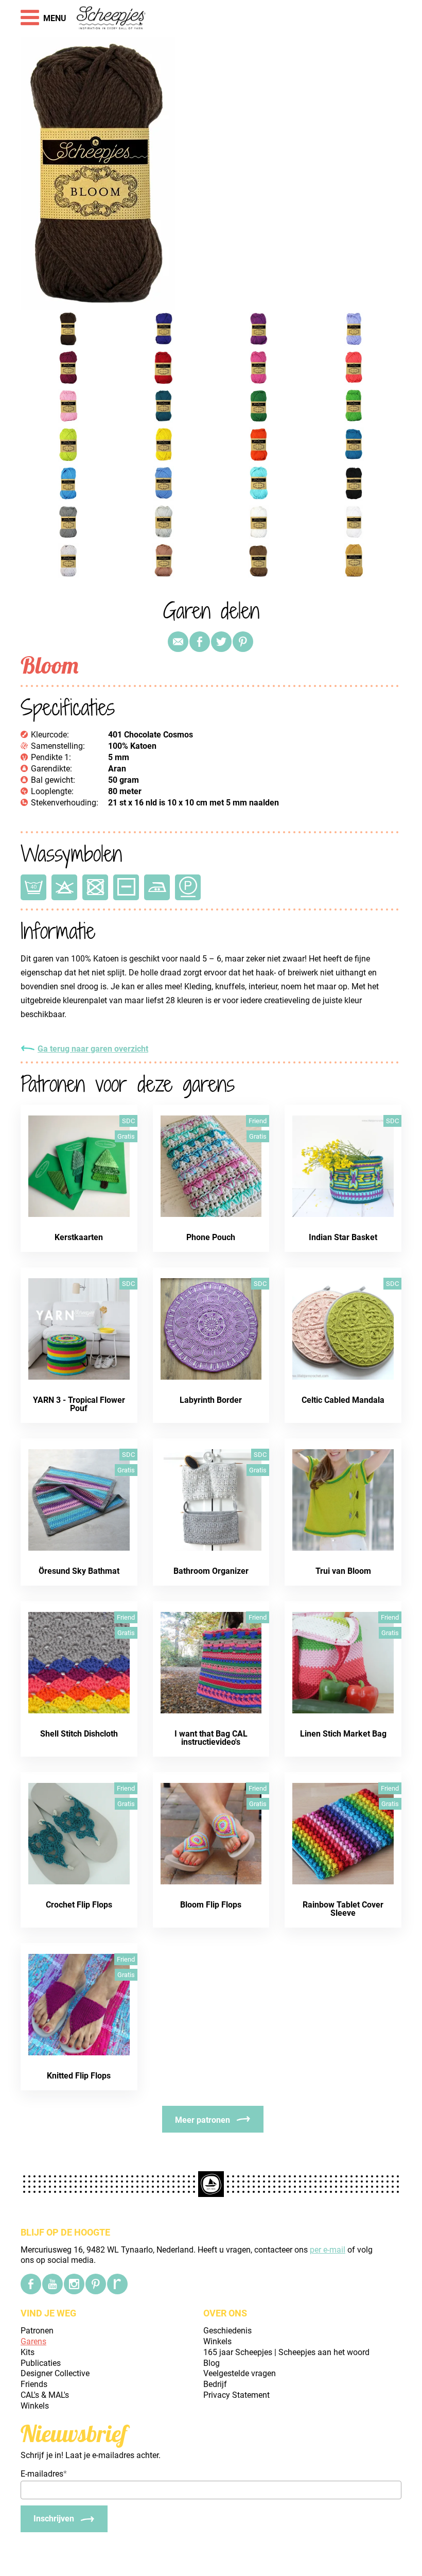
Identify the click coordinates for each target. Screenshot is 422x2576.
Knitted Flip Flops (79, 2076)
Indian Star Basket (343, 1237)
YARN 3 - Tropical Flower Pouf (79, 1404)
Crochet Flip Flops (79, 1905)
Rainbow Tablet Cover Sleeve (343, 1909)
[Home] (111, 19)
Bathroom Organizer (211, 1571)
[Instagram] (74, 2284)
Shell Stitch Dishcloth (79, 1734)
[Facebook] (31, 2284)
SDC (128, 1121)
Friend (258, 1121)
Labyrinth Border (211, 1400)
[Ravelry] (117, 2284)
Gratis (126, 1136)
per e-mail (328, 2250)
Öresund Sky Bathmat (79, 1571)
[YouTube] (52, 2284)
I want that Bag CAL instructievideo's (211, 1738)
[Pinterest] (243, 642)
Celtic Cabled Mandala (343, 1400)
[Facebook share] (200, 642)
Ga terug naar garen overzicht (93, 1049)
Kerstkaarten (79, 1237)
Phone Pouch (211, 1237)
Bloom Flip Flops (211, 1905)
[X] (221, 642)
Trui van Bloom (343, 1571)
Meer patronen (203, 2120)
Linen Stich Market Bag (343, 1734)
